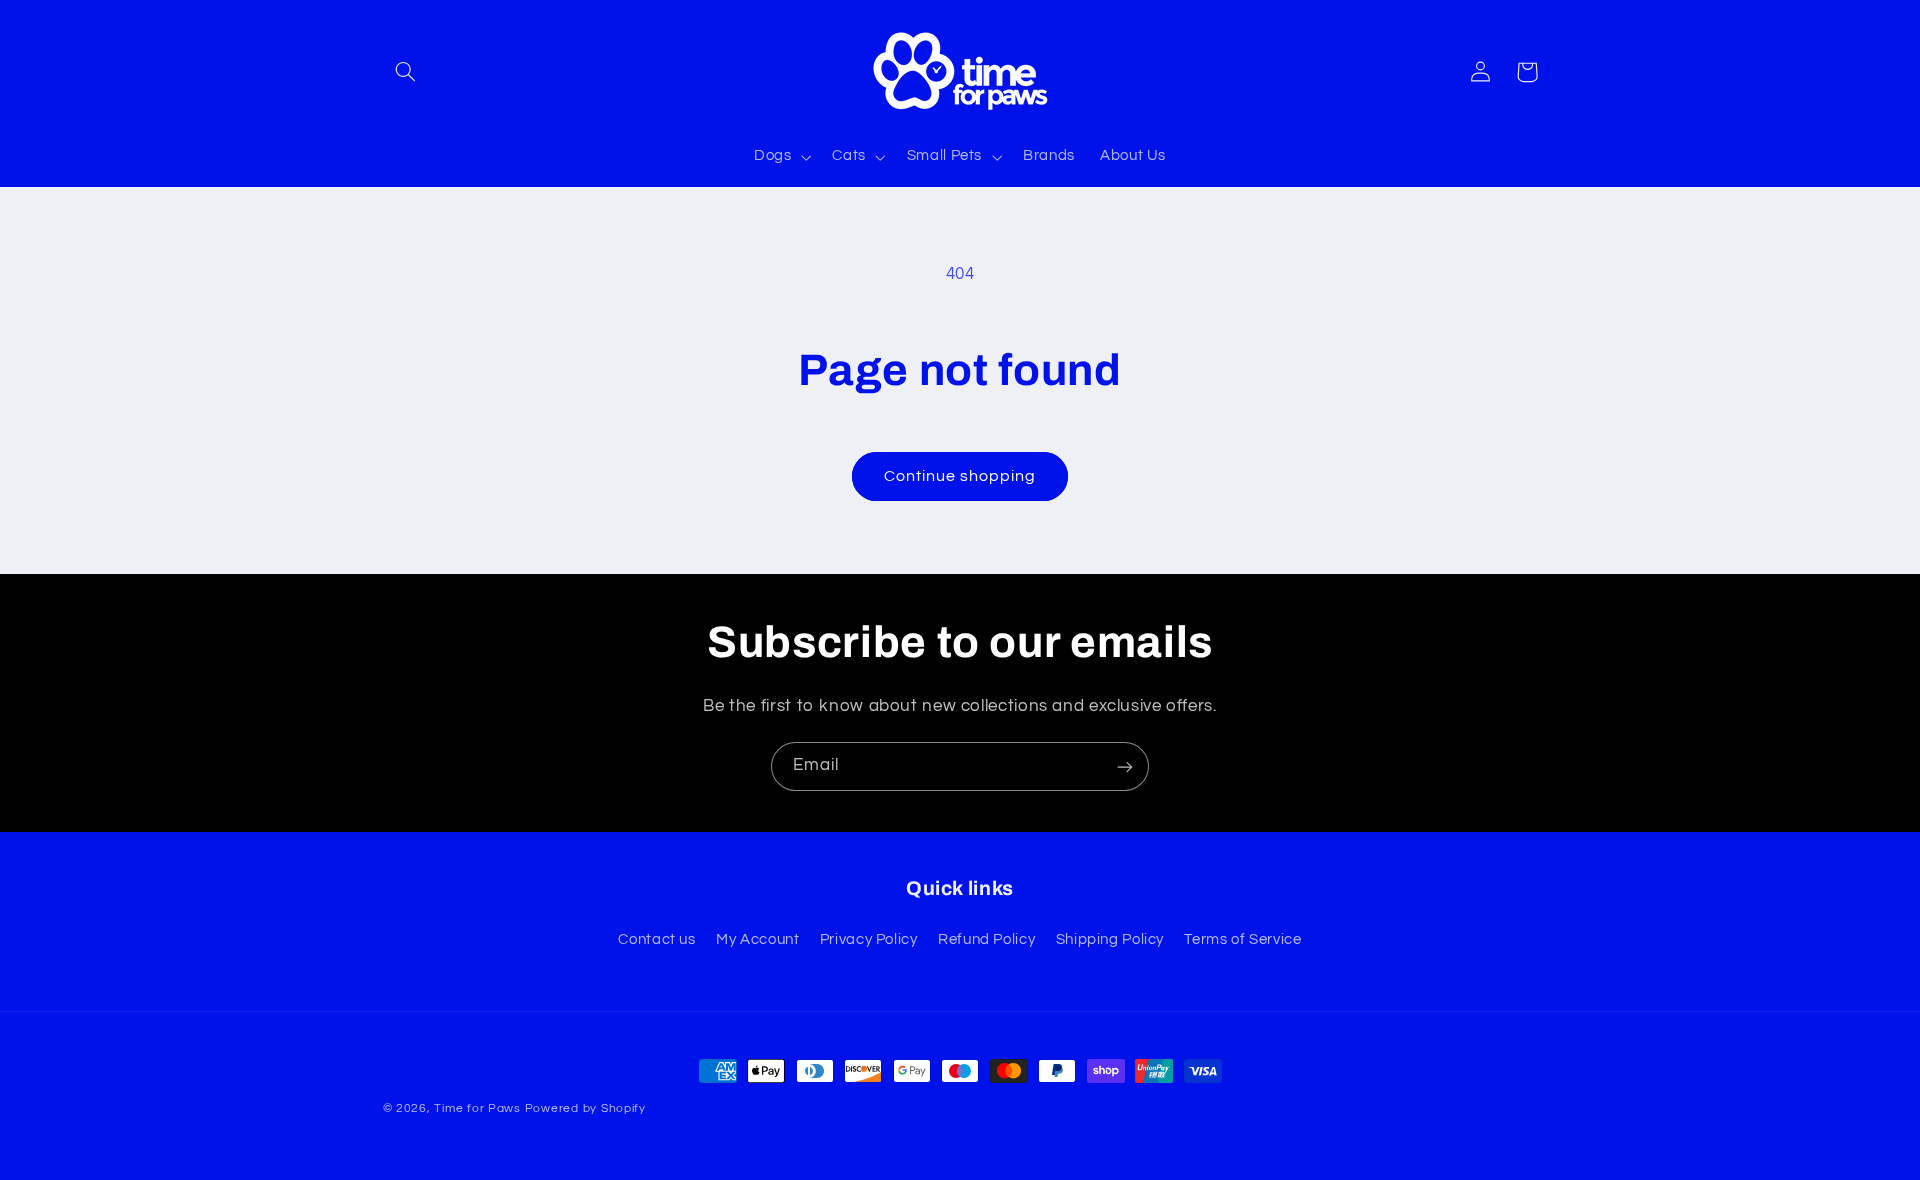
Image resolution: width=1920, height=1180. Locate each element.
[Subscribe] (1125, 766)
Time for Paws (477, 1108)
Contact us (656, 939)
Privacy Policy (869, 939)
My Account (757, 939)
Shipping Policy (1110, 939)
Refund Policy (986, 939)
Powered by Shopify (585, 1108)
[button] (406, 72)
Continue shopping (960, 476)
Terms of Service (1242, 939)
